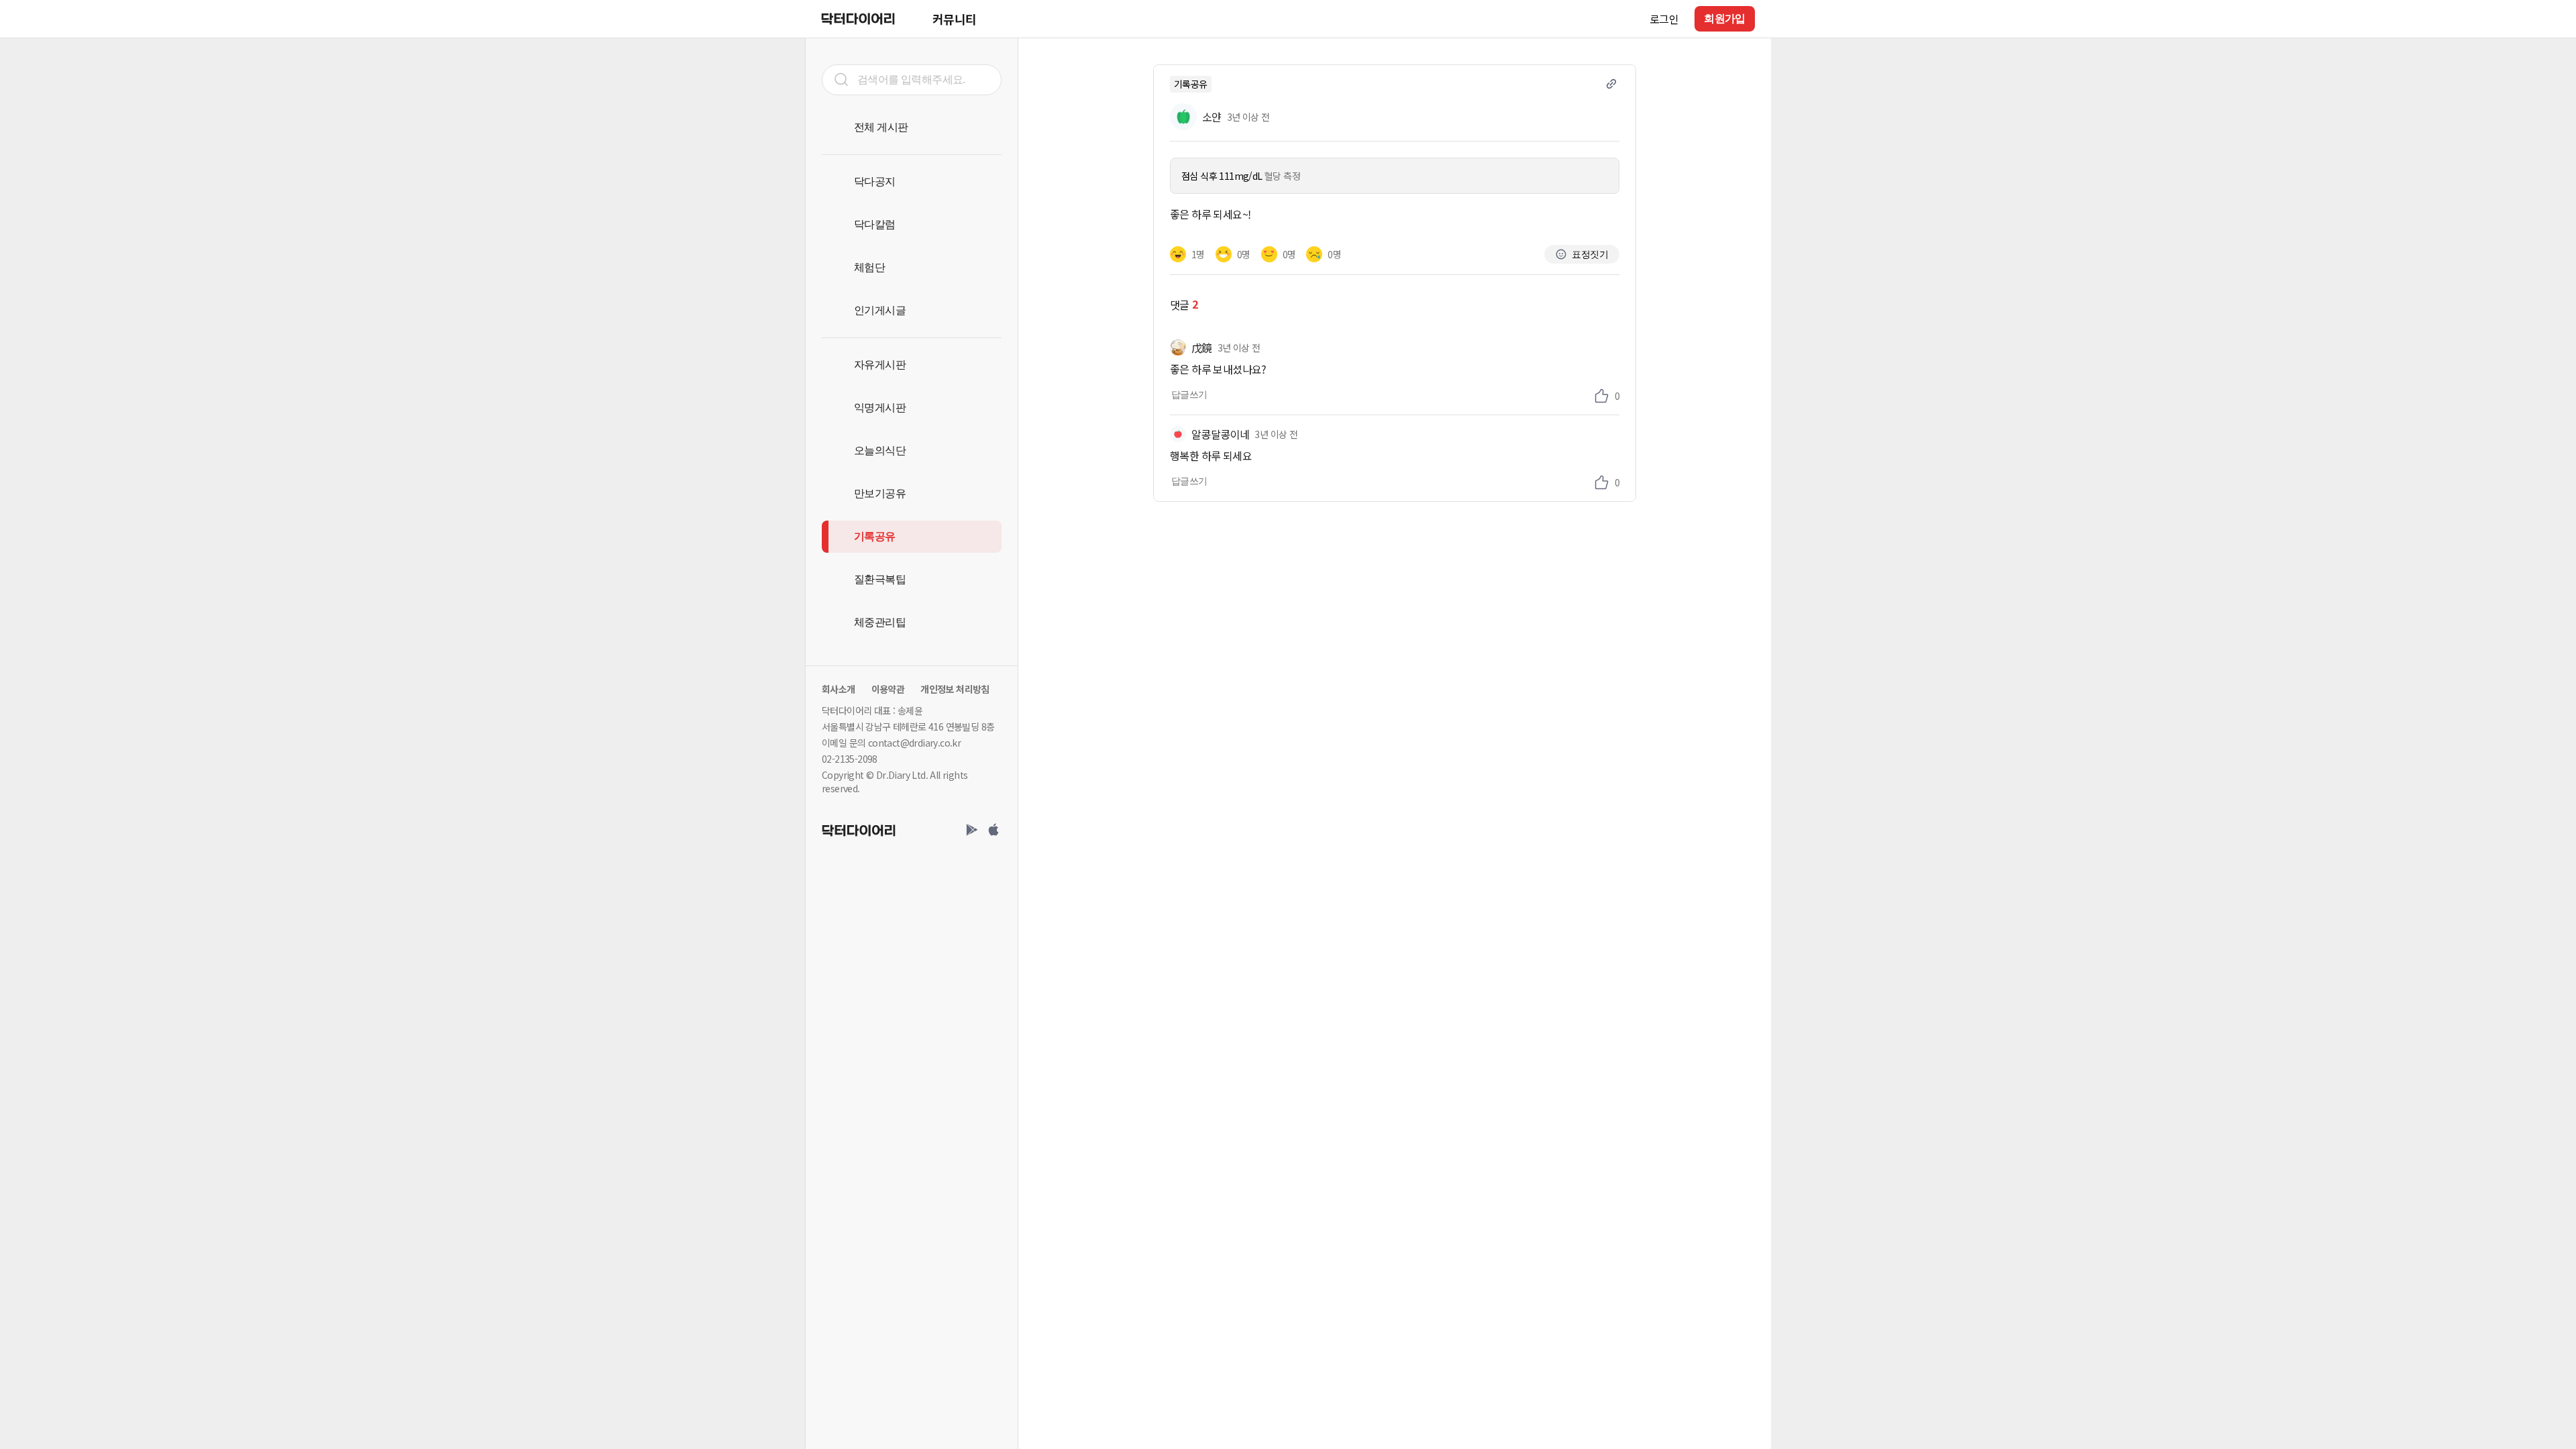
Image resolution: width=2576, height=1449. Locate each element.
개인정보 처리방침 (955, 689)
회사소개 (839, 689)
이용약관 (888, 689)
